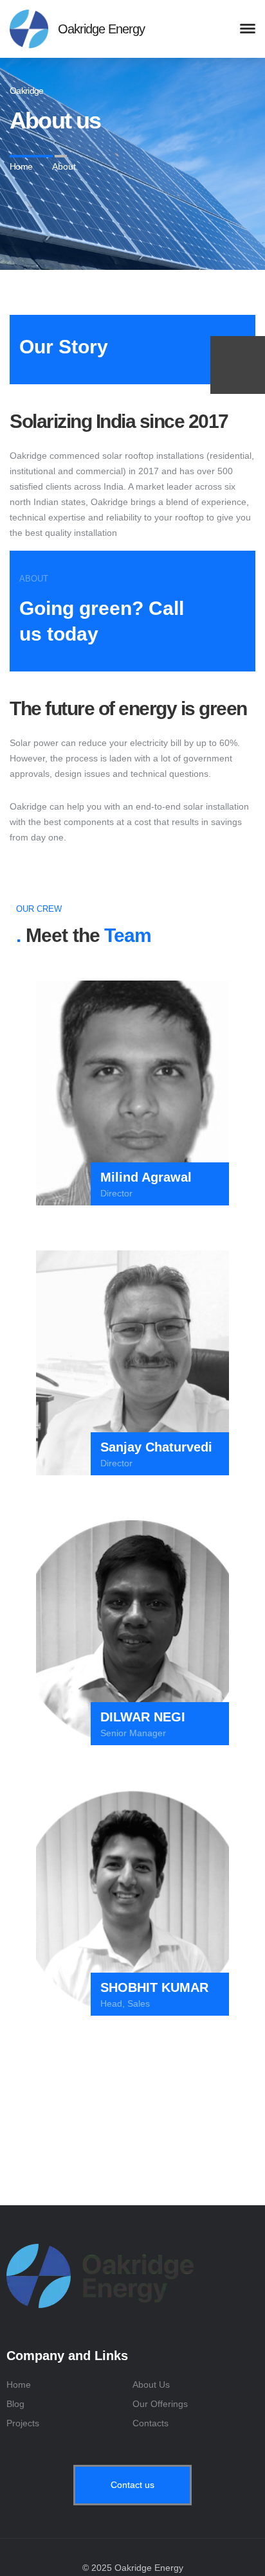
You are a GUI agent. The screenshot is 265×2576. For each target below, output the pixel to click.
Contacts (151, 2423)
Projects (23, 2423)
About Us (151, 2385)
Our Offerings (160, 2404)
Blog (15, 2404)
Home (19, 2385)
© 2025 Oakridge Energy (133, 2568)
